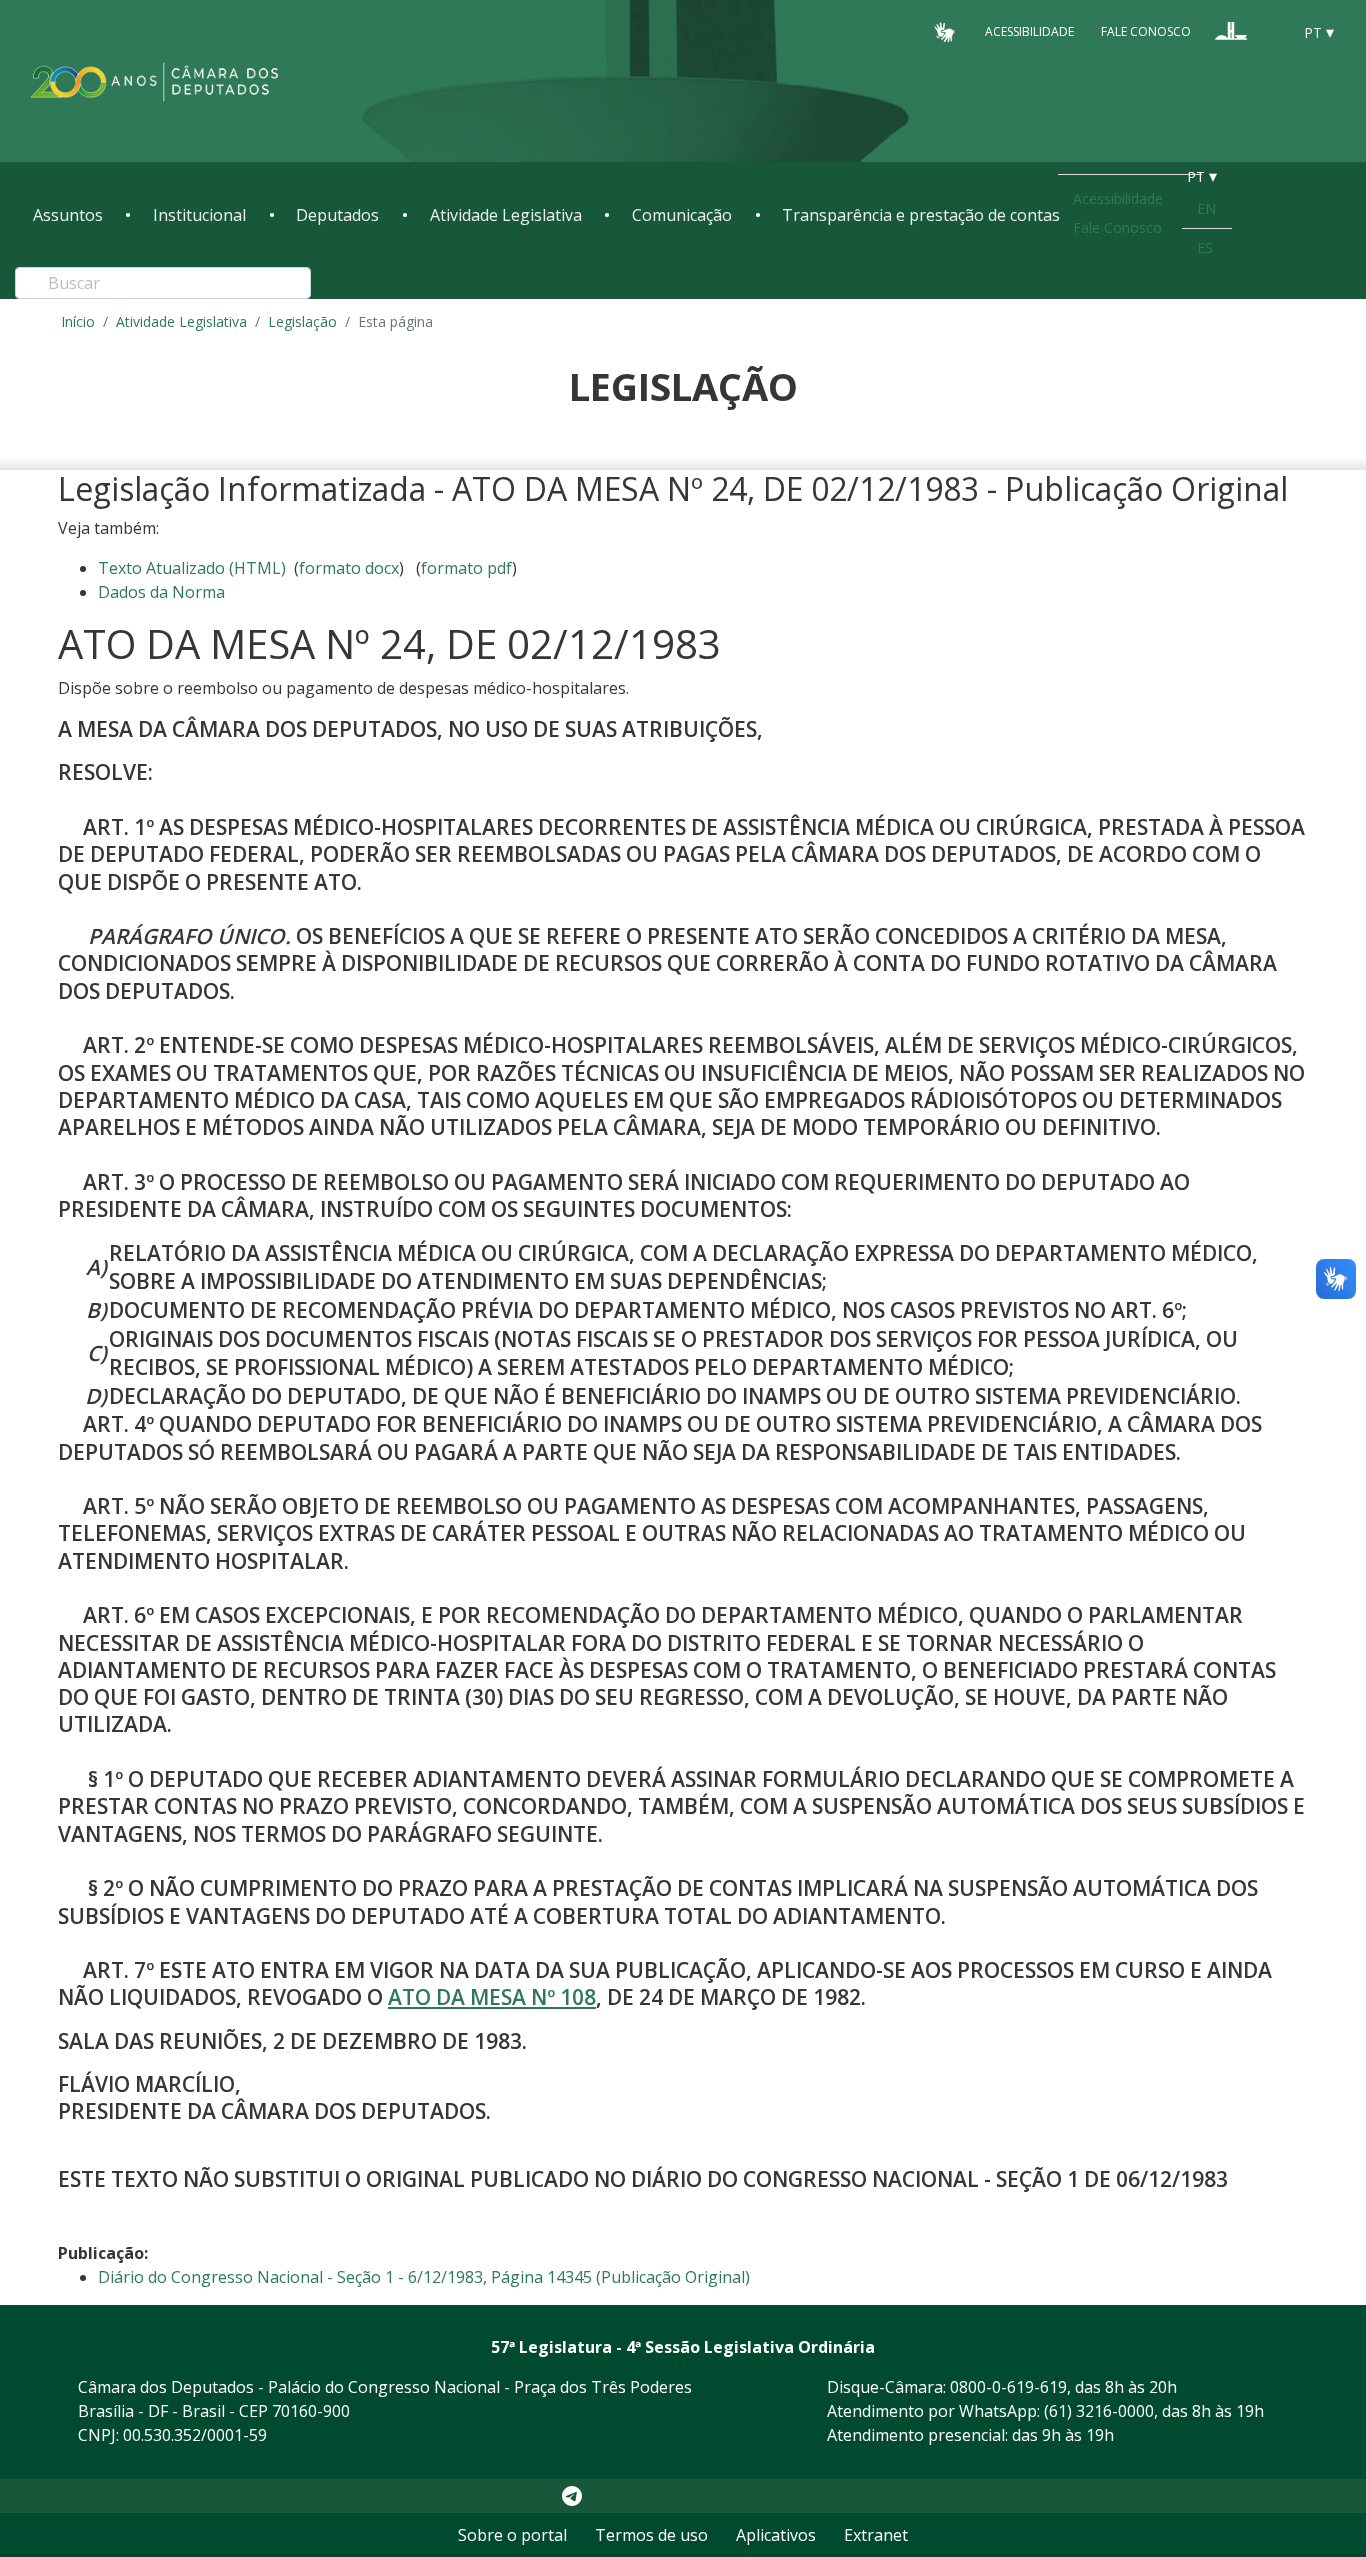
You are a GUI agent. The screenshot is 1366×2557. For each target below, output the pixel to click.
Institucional (199, 215)
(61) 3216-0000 (1099, 2411)
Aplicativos (776, 2535)
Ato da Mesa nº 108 (492, 1997)
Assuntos (68, 215)
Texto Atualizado (192, 568)
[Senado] (1269, 31)
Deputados (337, 215)
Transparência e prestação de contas (921, 215)
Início (78, 321)
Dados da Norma (161, 592)
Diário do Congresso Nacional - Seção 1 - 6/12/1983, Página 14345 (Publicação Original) (424, 2277)
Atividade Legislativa (506, 215)
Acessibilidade (1029, 31)
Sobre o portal (512, 2535)
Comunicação (682, 215)
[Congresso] (1231, 31)
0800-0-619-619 (1008, 2387)
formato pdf (466, 568)
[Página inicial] (155, 81)
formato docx (349, 568)
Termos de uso (651, 2535)
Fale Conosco (1146, 31)
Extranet (876, 2535)
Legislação (302, 321)
